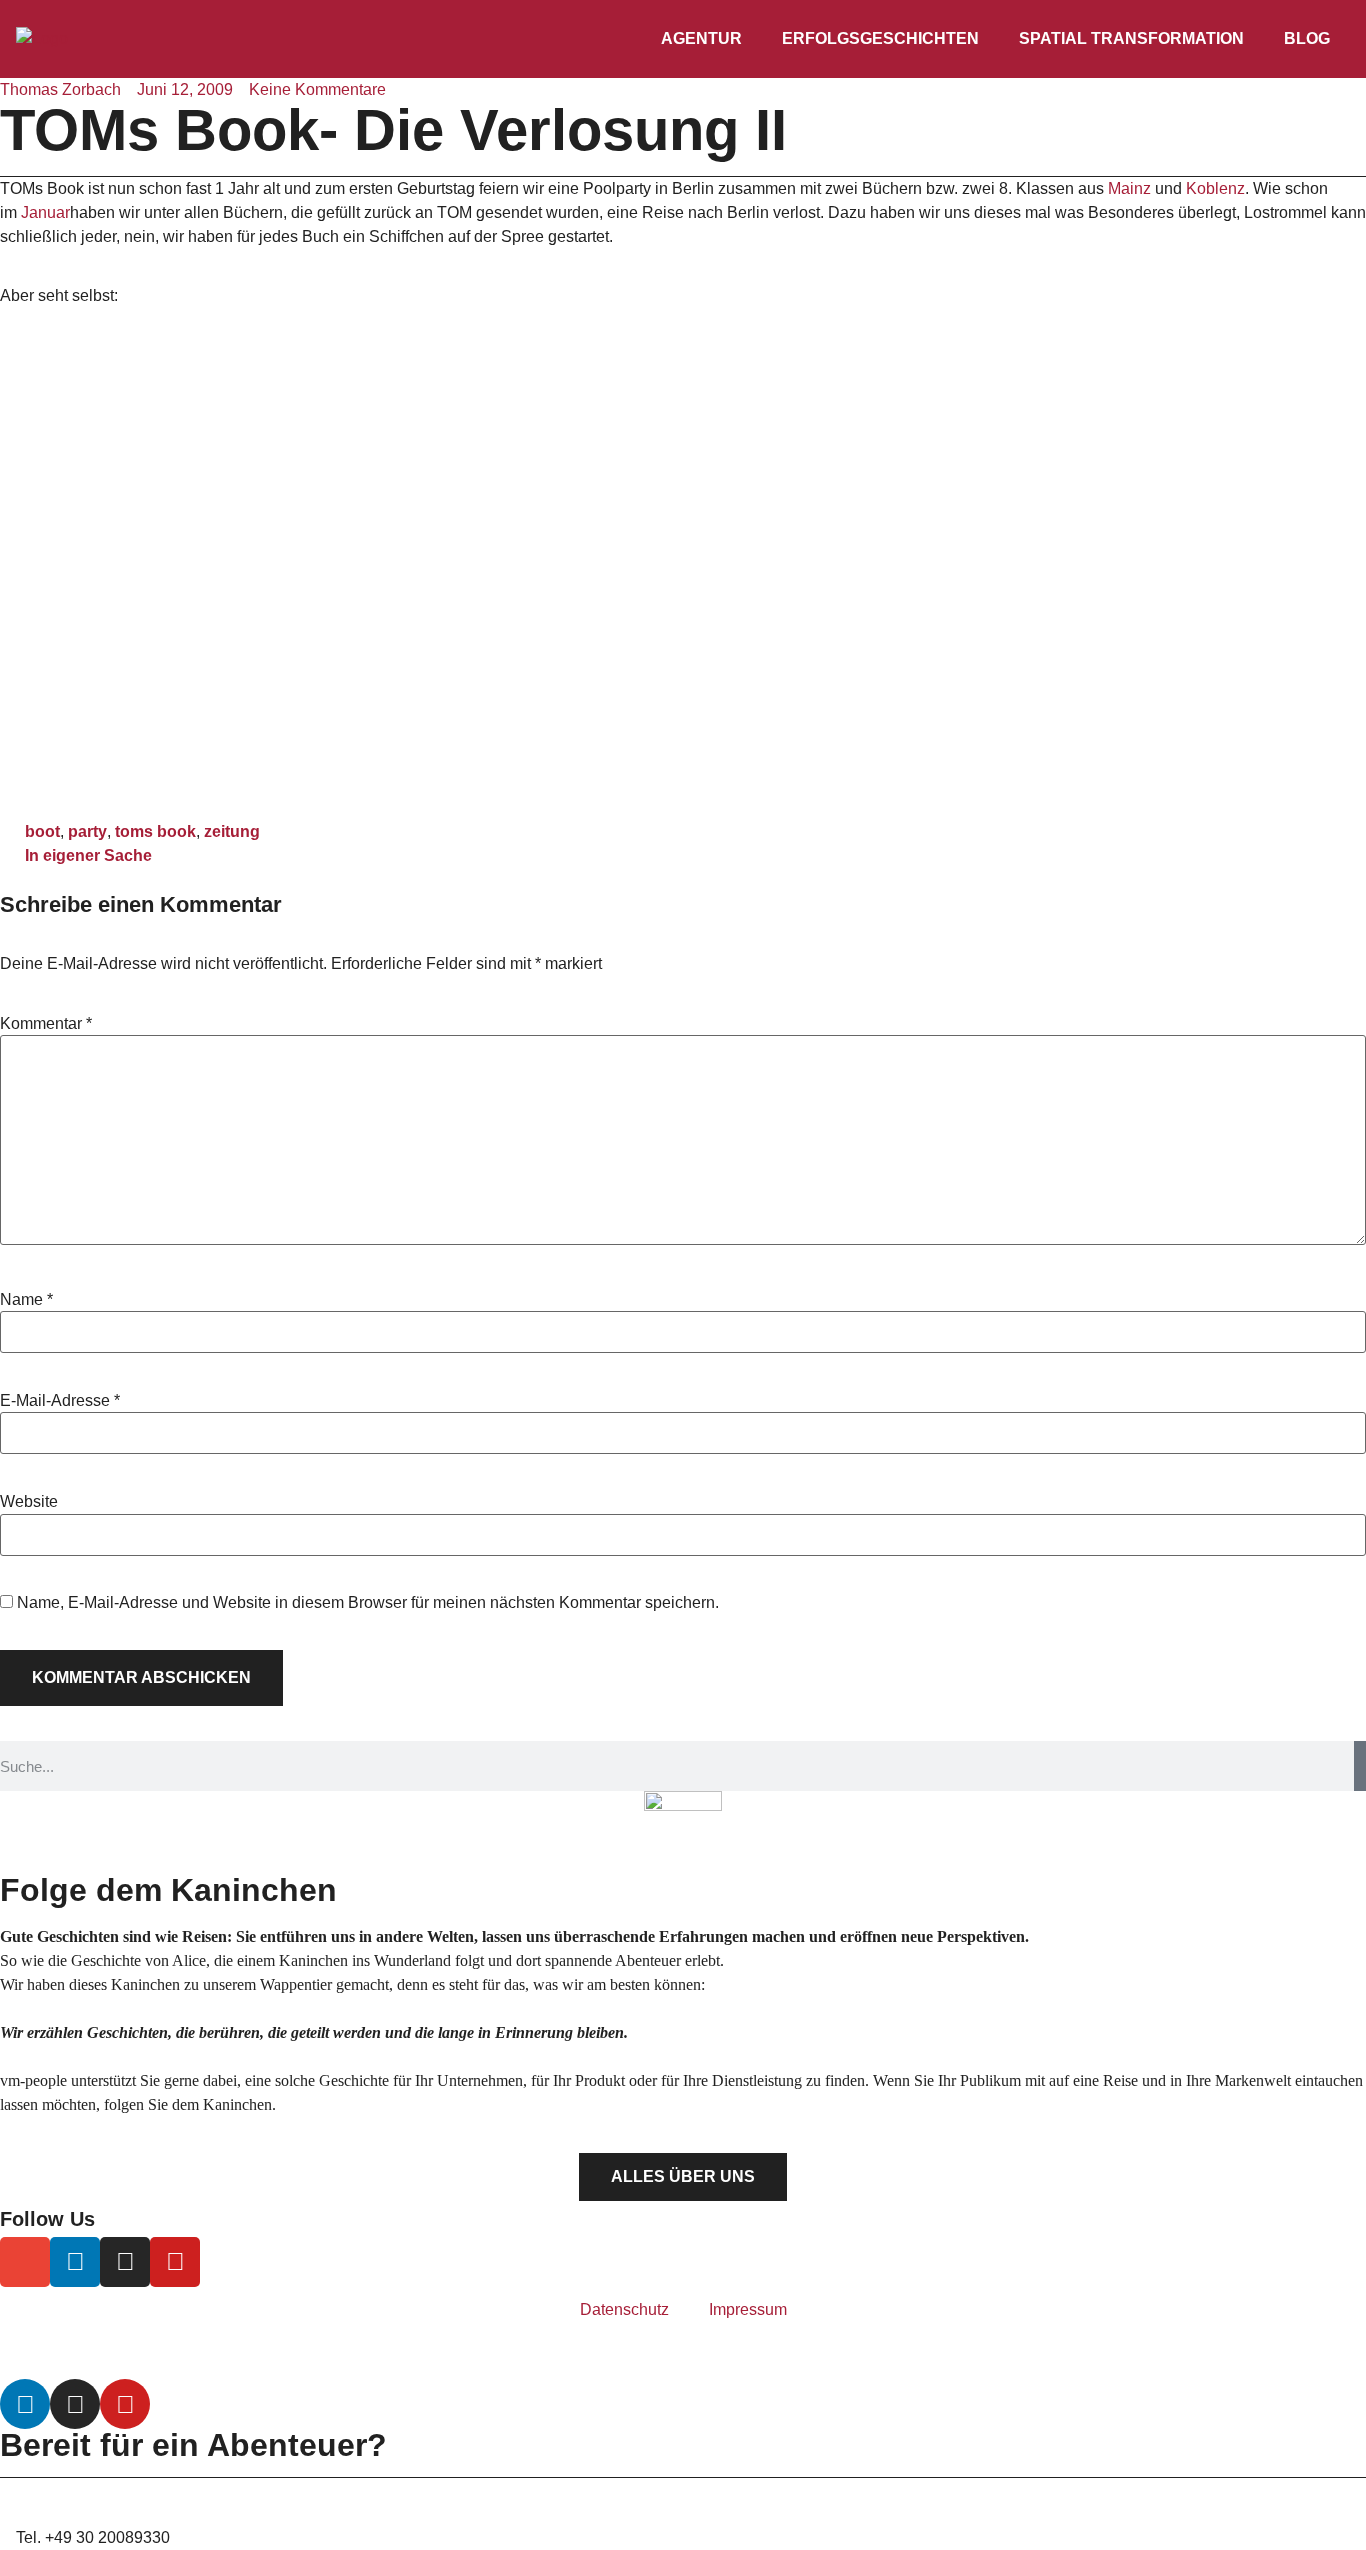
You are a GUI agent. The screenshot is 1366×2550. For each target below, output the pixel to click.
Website (29, 1502)
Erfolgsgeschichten (880, 38)
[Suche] (1360, 1766)
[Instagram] (125, 2262)
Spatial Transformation (1131, 38)
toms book (155, 831)
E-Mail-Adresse (60, 1401)
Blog (1307, 38)
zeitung (232, 831)
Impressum (748, 2309)
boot (42, 831)
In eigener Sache (88, 855)
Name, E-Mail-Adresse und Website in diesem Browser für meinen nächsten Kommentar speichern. (368, 1603)
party (87, 831)
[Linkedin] (75, 2262)
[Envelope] (25, 2262)
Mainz (1129, 188)
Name (26, 1300)
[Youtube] (175, 2262)
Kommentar (46, 1024)
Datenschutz (624, 2309)
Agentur (701, 38)
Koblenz (1215, 188)
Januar (45, 212)
